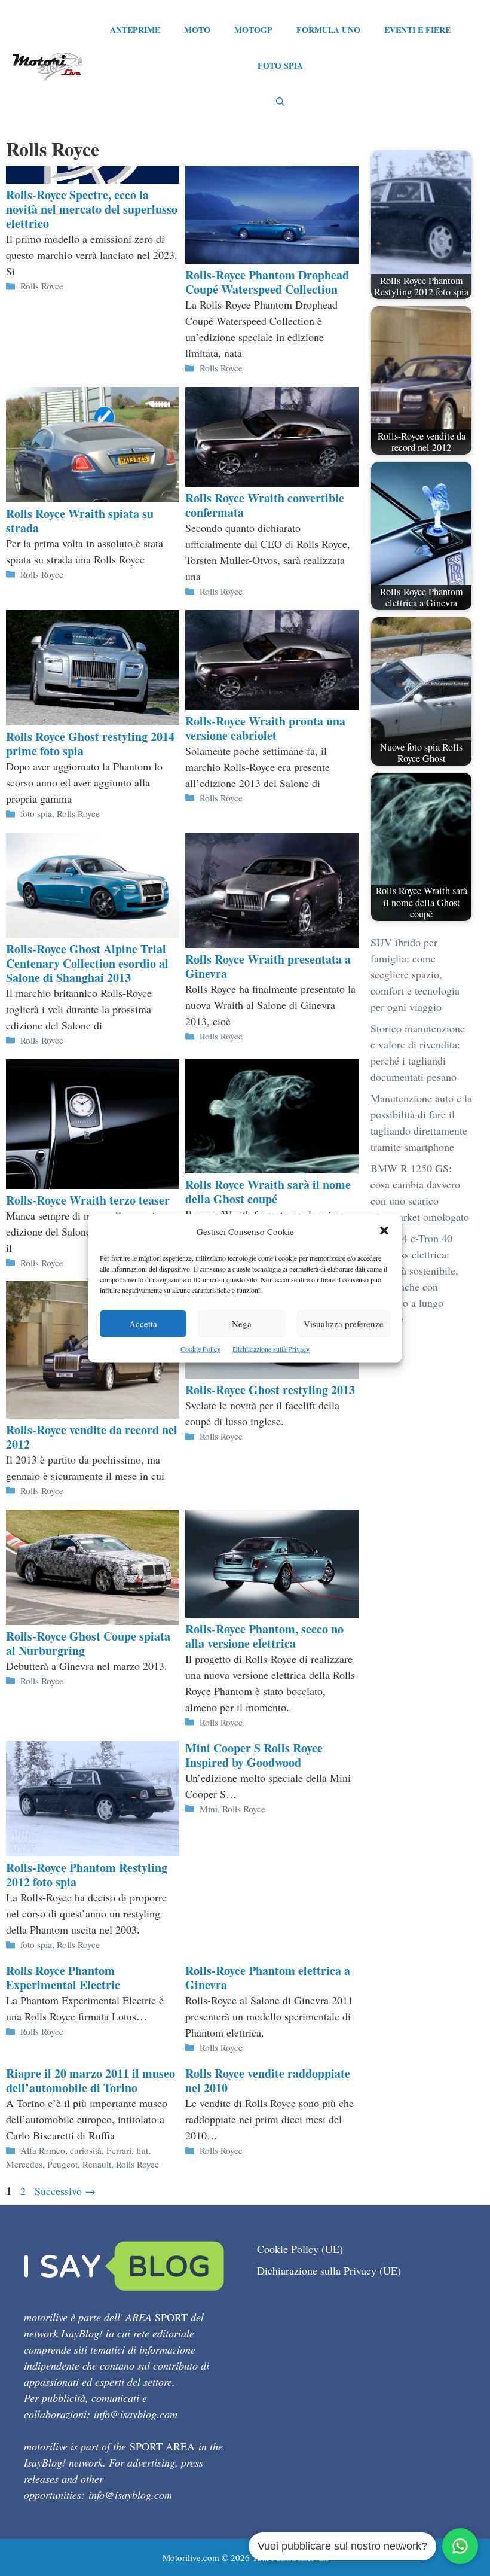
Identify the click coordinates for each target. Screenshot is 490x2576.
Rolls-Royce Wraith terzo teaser (88, 1200)
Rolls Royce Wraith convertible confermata (265, 505)
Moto (197, 30)
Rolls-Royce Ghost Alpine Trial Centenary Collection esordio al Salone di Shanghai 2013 (87, 963)
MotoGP (253, 30)
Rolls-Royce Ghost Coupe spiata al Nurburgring (88, 1643)
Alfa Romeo (43, 2150)
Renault (97, 2164)
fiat (142, 2150)
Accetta (143, 1323)
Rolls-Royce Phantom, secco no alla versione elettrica (264, 1636)
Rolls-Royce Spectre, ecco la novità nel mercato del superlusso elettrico (92, 209)
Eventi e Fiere (417, 30)
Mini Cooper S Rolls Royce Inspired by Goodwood (254, 1755)
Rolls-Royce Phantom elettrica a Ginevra (268, 1978)
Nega (242, 1323)
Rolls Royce (42, 286)
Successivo (65, 2191)
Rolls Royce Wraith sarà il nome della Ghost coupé (268, 1192)
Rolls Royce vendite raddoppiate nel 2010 (268, 2080)
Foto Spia (280, 65)
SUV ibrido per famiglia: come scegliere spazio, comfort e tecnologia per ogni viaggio (415, 974)
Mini (209, 1809)
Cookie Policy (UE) (300, 2249)
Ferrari (119, 2150)
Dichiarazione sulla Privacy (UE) (329, 2270)
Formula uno (328, 30)
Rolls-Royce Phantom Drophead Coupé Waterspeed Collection (267, 282)
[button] (384, 1231)
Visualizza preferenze (344, 1323)
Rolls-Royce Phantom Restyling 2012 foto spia (87, 1875)
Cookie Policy (200, 1348)
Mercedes (24, 2164)
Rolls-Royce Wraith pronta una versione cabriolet (265, 728)
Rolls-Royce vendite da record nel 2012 (92, 1437)
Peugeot (62, 2164)
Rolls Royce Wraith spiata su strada (80, 521)
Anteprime (135, 30)
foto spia (36, 813)
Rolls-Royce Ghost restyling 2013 (270, 1390)
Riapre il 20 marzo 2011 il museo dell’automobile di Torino (91, 2080)
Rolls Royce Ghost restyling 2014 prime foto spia (90, 744)
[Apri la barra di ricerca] (280, 102)
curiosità (86, 2150)
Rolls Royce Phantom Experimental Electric (63, 1978)
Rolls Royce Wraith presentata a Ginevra (268, 966)
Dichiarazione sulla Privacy (271, 1348)
